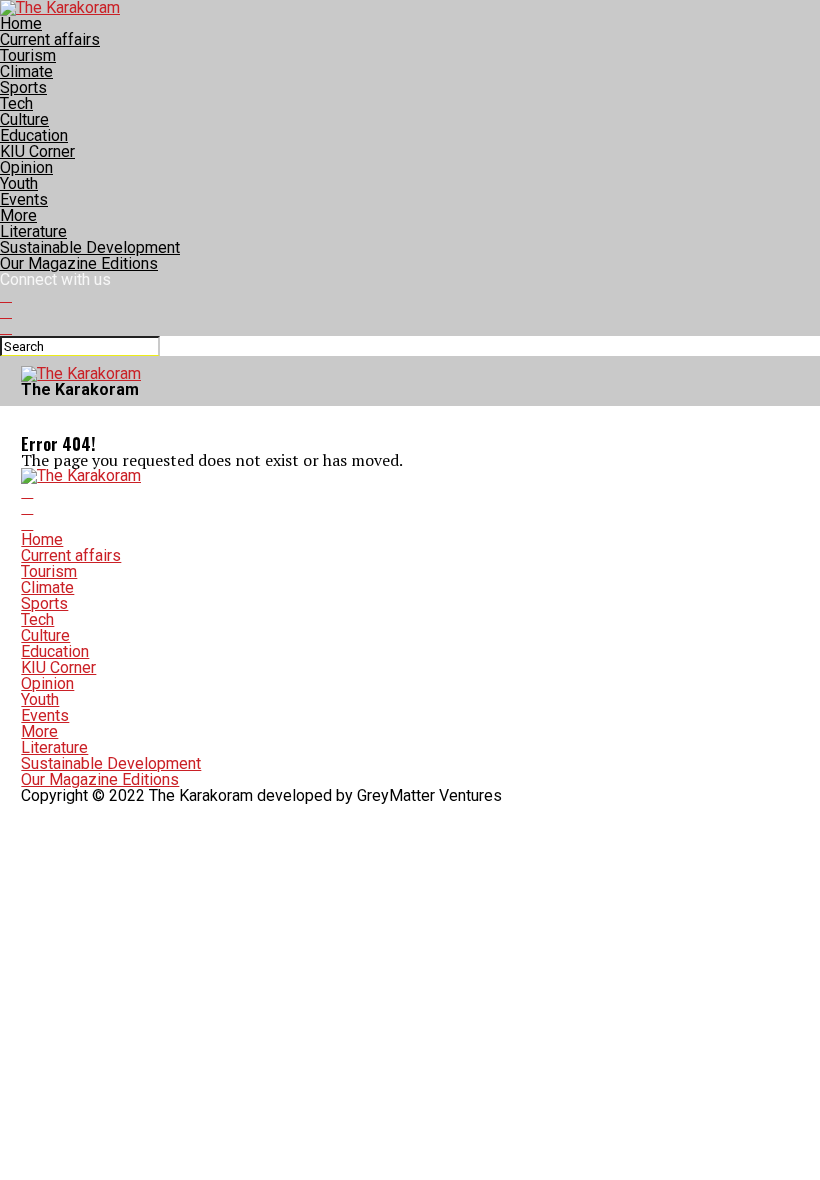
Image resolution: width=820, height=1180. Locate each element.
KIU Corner (37, 151)
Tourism (28, 55)
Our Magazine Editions (79, 263)
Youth (19, 183)
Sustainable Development (90, 247)
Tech (16, 103)
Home (21, 23)
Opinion (26, 167)
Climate (26, 71)
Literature (33, 231)
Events (24, 199)
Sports (23, 87)
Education (34, 135)
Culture (24, 119)
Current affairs (50, 39)
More (18, 215)
